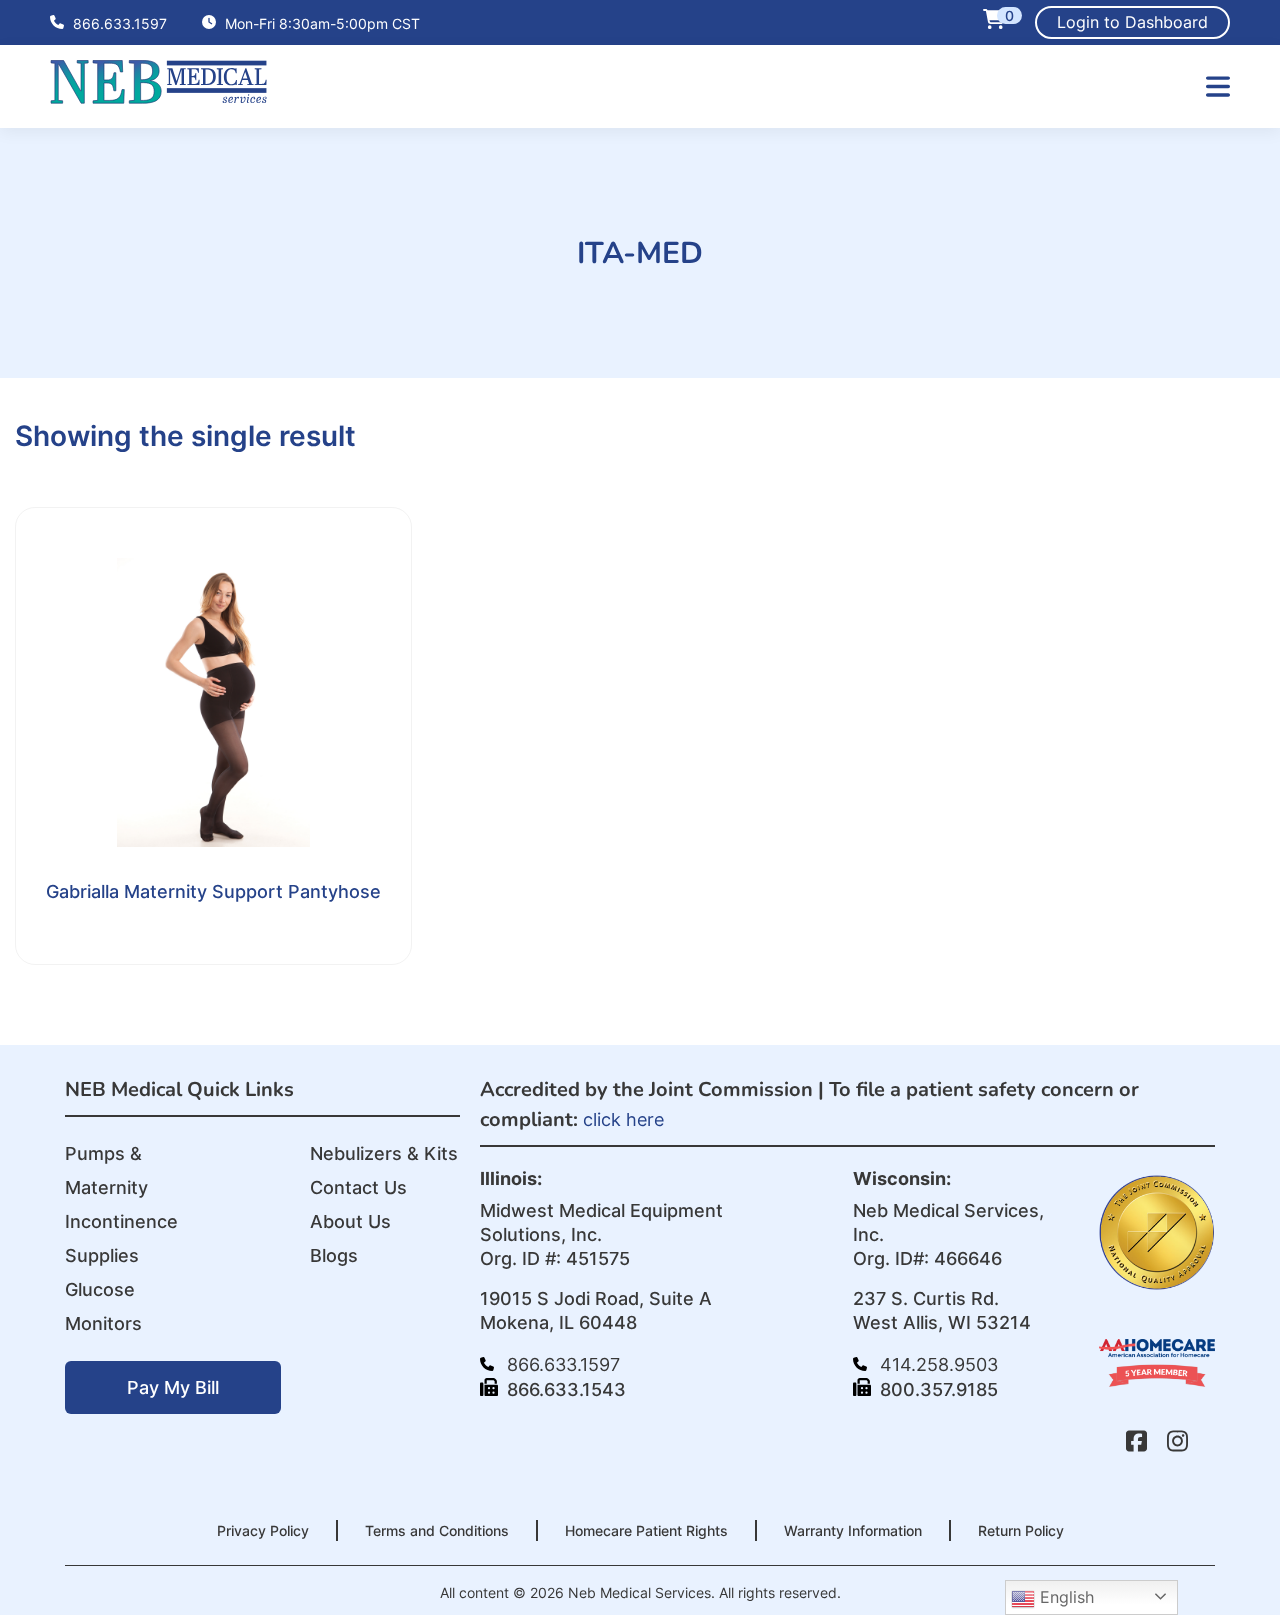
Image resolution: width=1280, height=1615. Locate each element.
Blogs (334, 1255)
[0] (994, 22)
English (1064, 1597)
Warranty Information (853, 1530)
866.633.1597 (118, 23)
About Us (350, 1221)
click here (623, 1119)
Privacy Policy (263, 1530)
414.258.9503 (936, 1364)
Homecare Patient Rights (646, 1530)
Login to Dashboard (1132, 22)
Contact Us (358, 1187)
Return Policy (1021, 1530)
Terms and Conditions (437, 1530)
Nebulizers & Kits (384, 1153)
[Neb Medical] (158, 97)
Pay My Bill (173, 1387)
